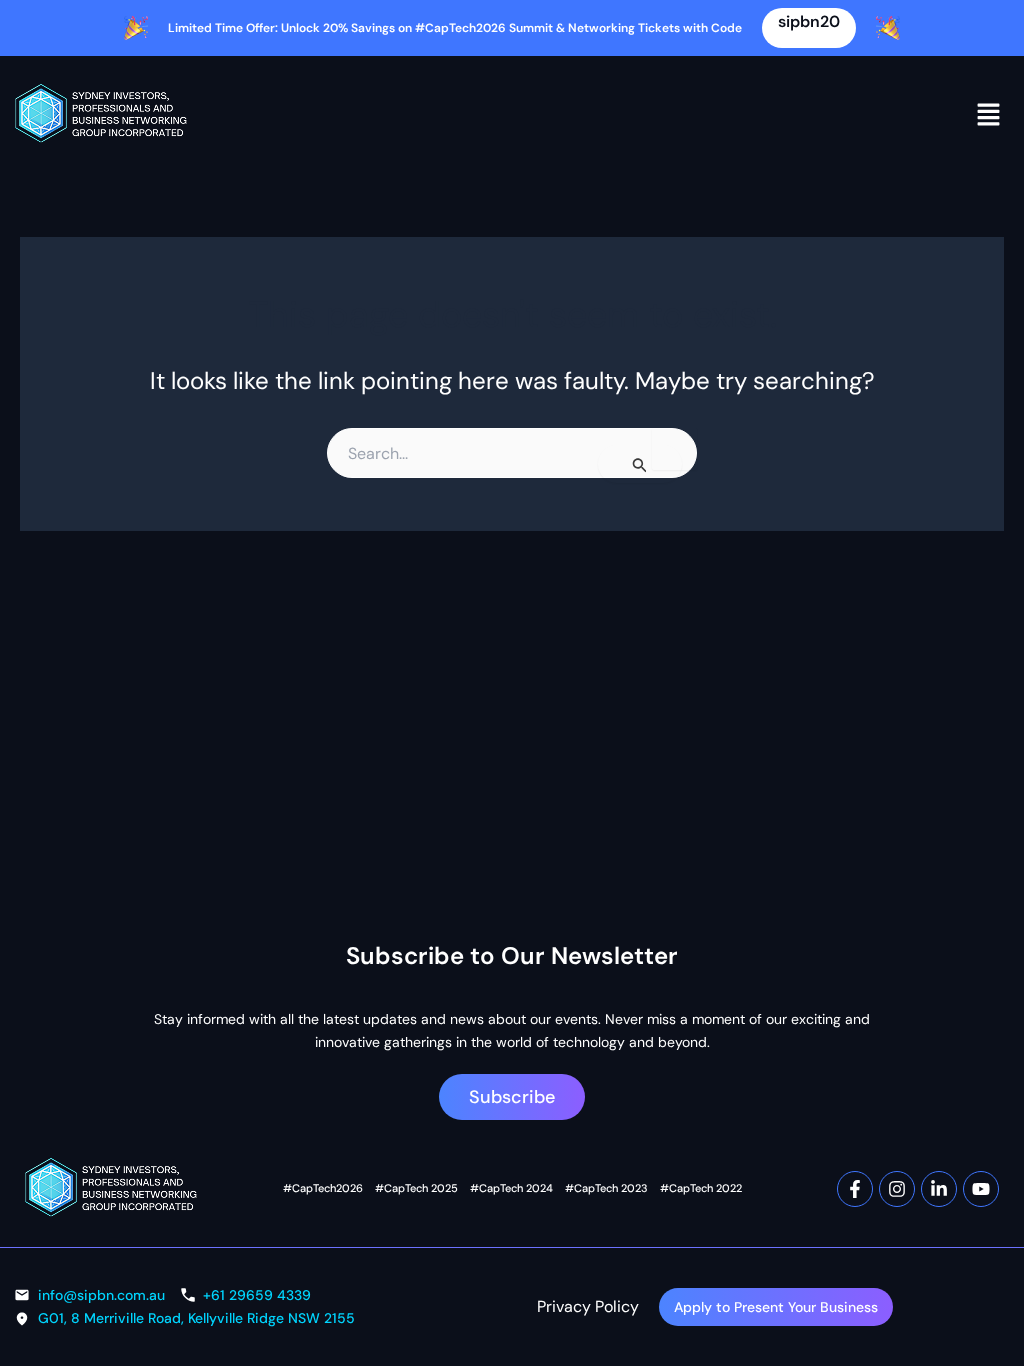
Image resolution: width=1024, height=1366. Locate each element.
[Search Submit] (640, 464)
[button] (989, 114)
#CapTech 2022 (701, 1188)
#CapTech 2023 (606, 1188)
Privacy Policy (588, 1306)
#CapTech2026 (323, 1188)
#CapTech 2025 (416, 1188)
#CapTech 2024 (511, 1188)
